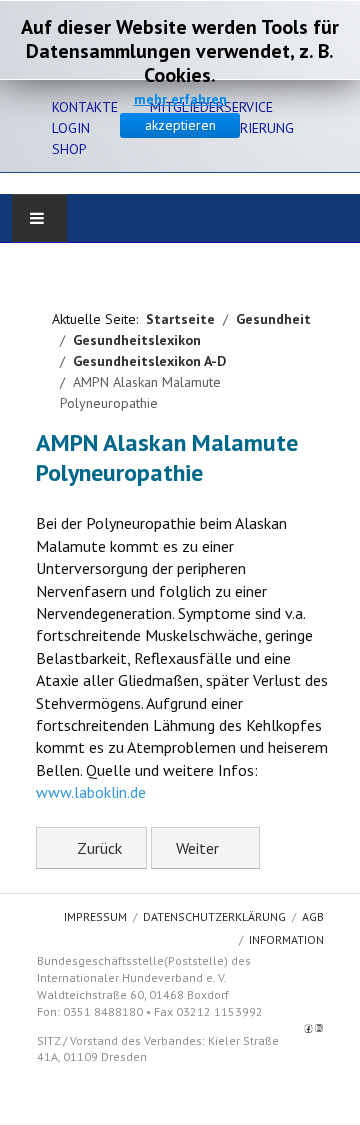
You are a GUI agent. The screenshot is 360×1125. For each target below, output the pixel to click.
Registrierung (244, 128)
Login (71, 128)
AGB (313, 916)
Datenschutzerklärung (214, 916)
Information (286, 939)
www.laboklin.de (91, 792)
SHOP (69, 149)
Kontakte (85, 107)
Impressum (95, 916)
